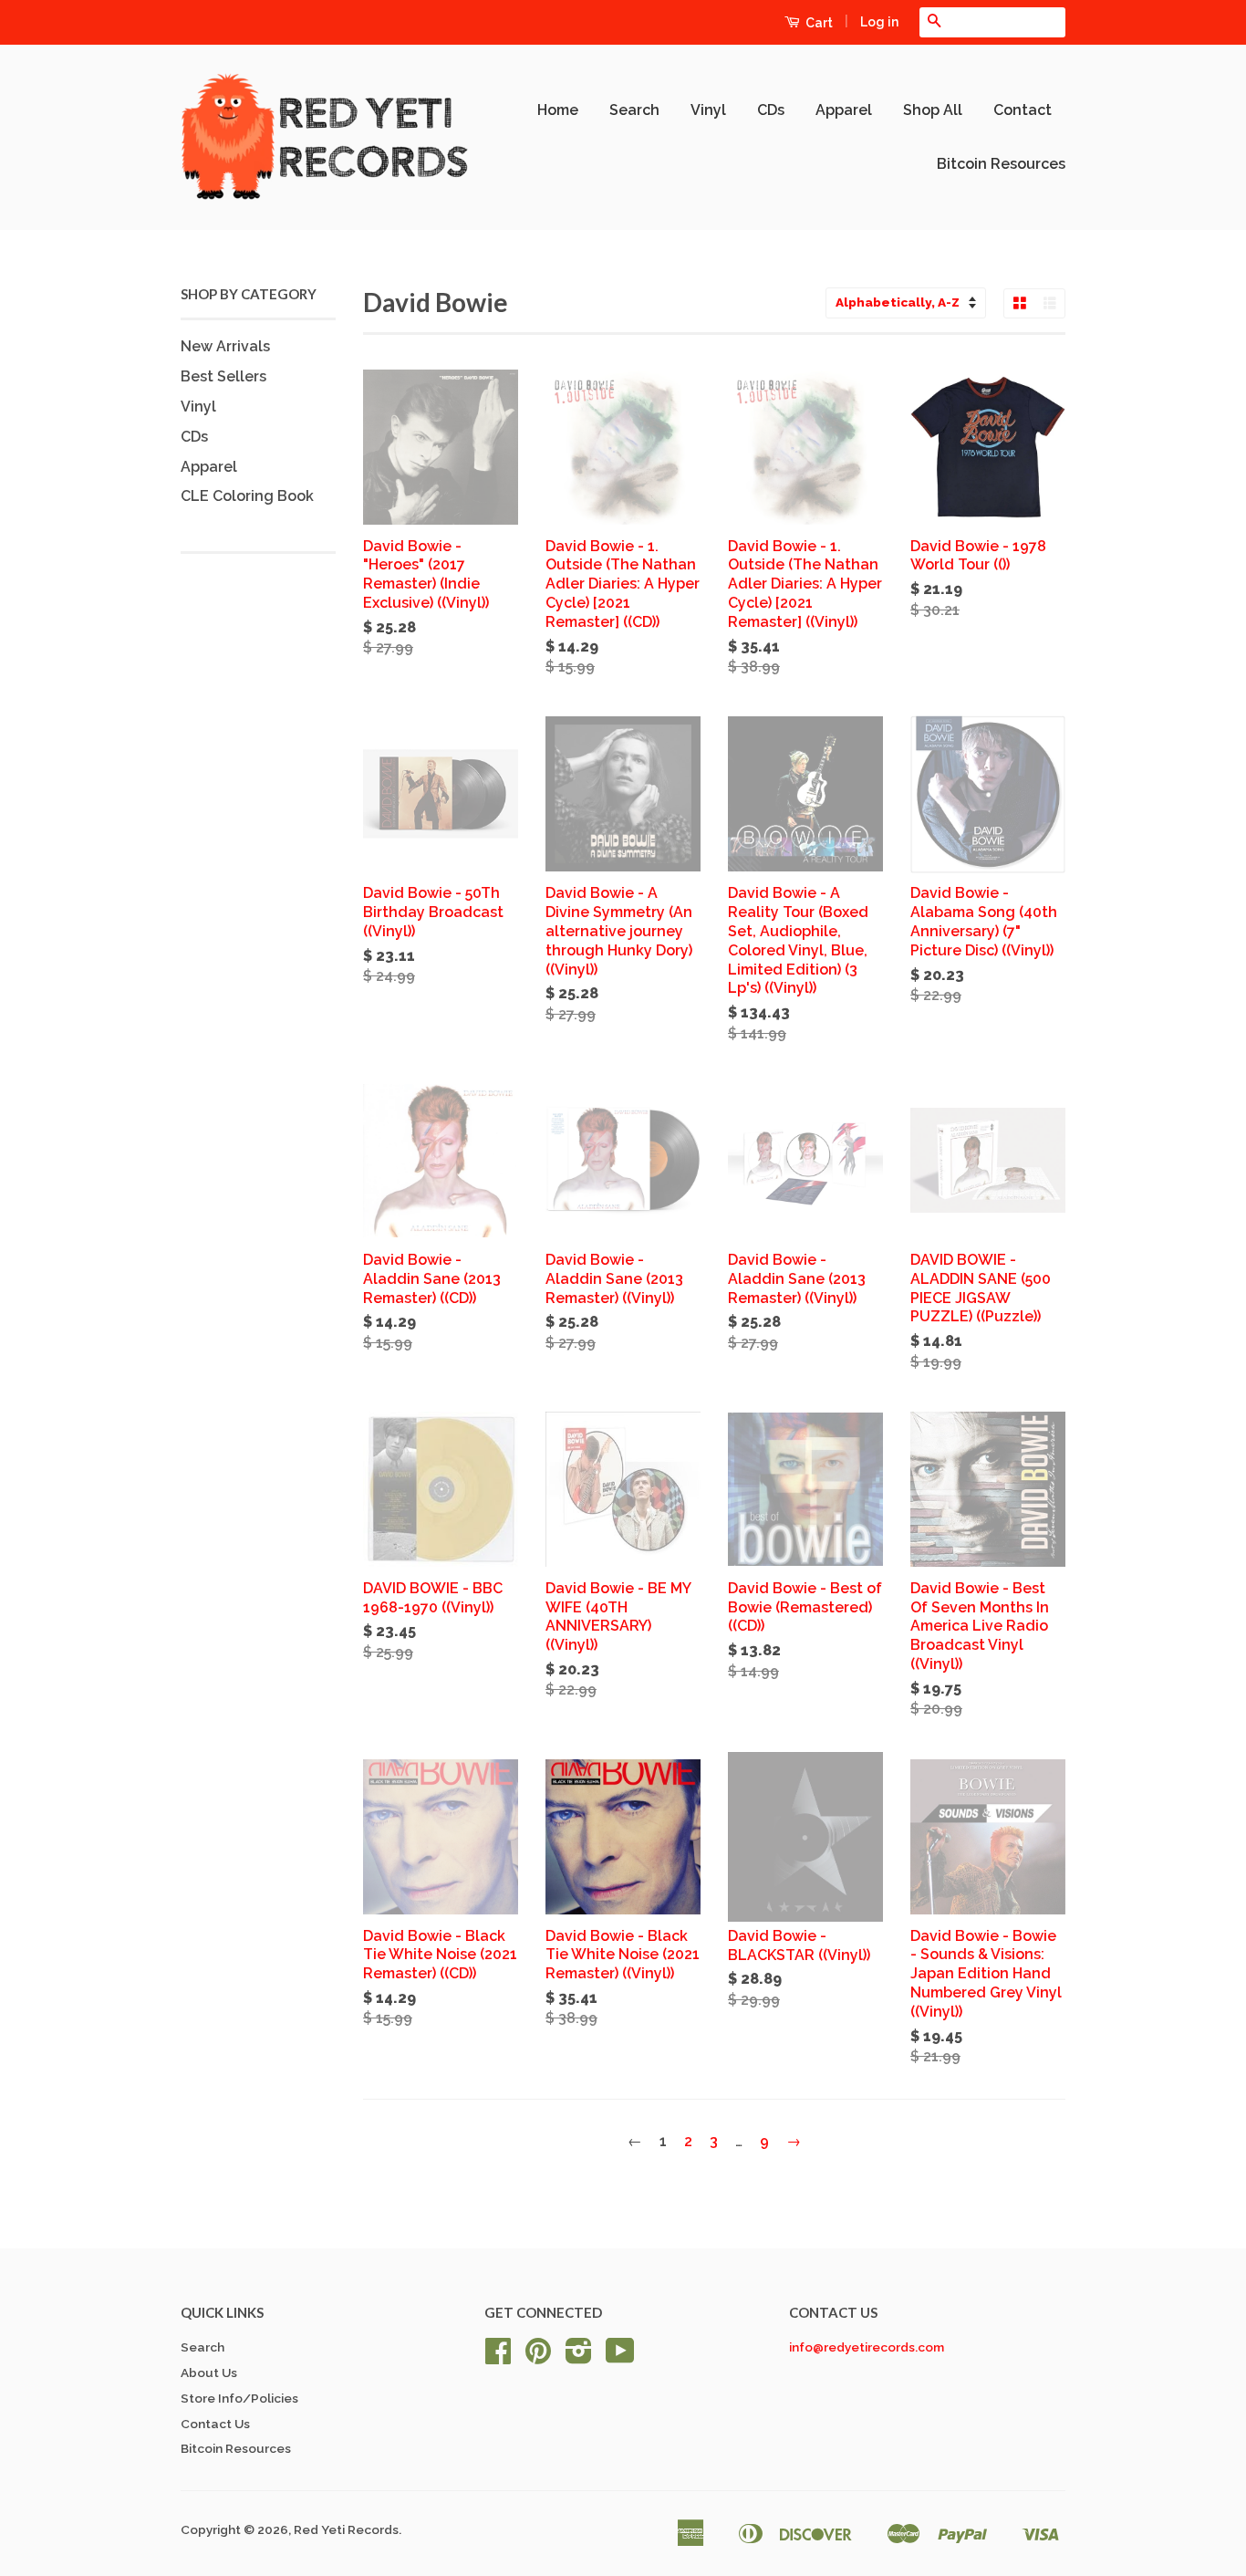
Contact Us (215, 2424)
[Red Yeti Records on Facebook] (498, 2357)
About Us (209, 2373)
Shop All (933, 110)
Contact (1023, 110)
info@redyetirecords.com (867, 2347)
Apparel (844, 110)
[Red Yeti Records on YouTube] (620, 2357)
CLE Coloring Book (247, 496)
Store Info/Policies (239, 2398)
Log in (879, 22)
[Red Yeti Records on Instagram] (579, 2357)
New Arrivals (225, 346)
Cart (818, 23)
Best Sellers (223, 376)
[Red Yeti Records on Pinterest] (538, 2357)
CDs (771, 110)
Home (558, 110)
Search (634, 110)
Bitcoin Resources (1001, 164)
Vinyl (708, 110)
